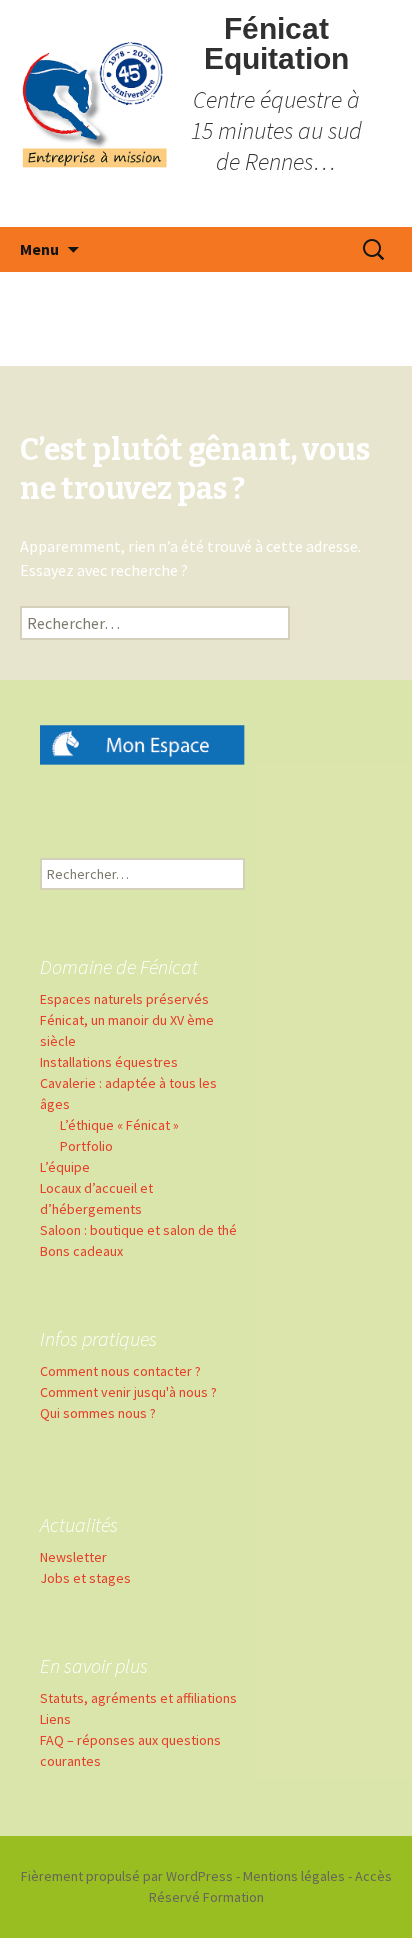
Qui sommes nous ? (98, 1413)
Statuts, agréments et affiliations (138, 1698)
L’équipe (65, 1167)
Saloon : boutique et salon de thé (138, 1230)
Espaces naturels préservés (124, 999)
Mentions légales (294, 1876)
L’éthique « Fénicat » (119, 1125)
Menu (39, 249)
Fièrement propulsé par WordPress (127, 1876)
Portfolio (86, 1146)
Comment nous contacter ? (120, 1371)
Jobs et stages (85, 1578)
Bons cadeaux (81, 1251)
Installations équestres (109, 1062)
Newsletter (73, 1557)
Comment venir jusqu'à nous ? (128, 1392)
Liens (55, 1719)
